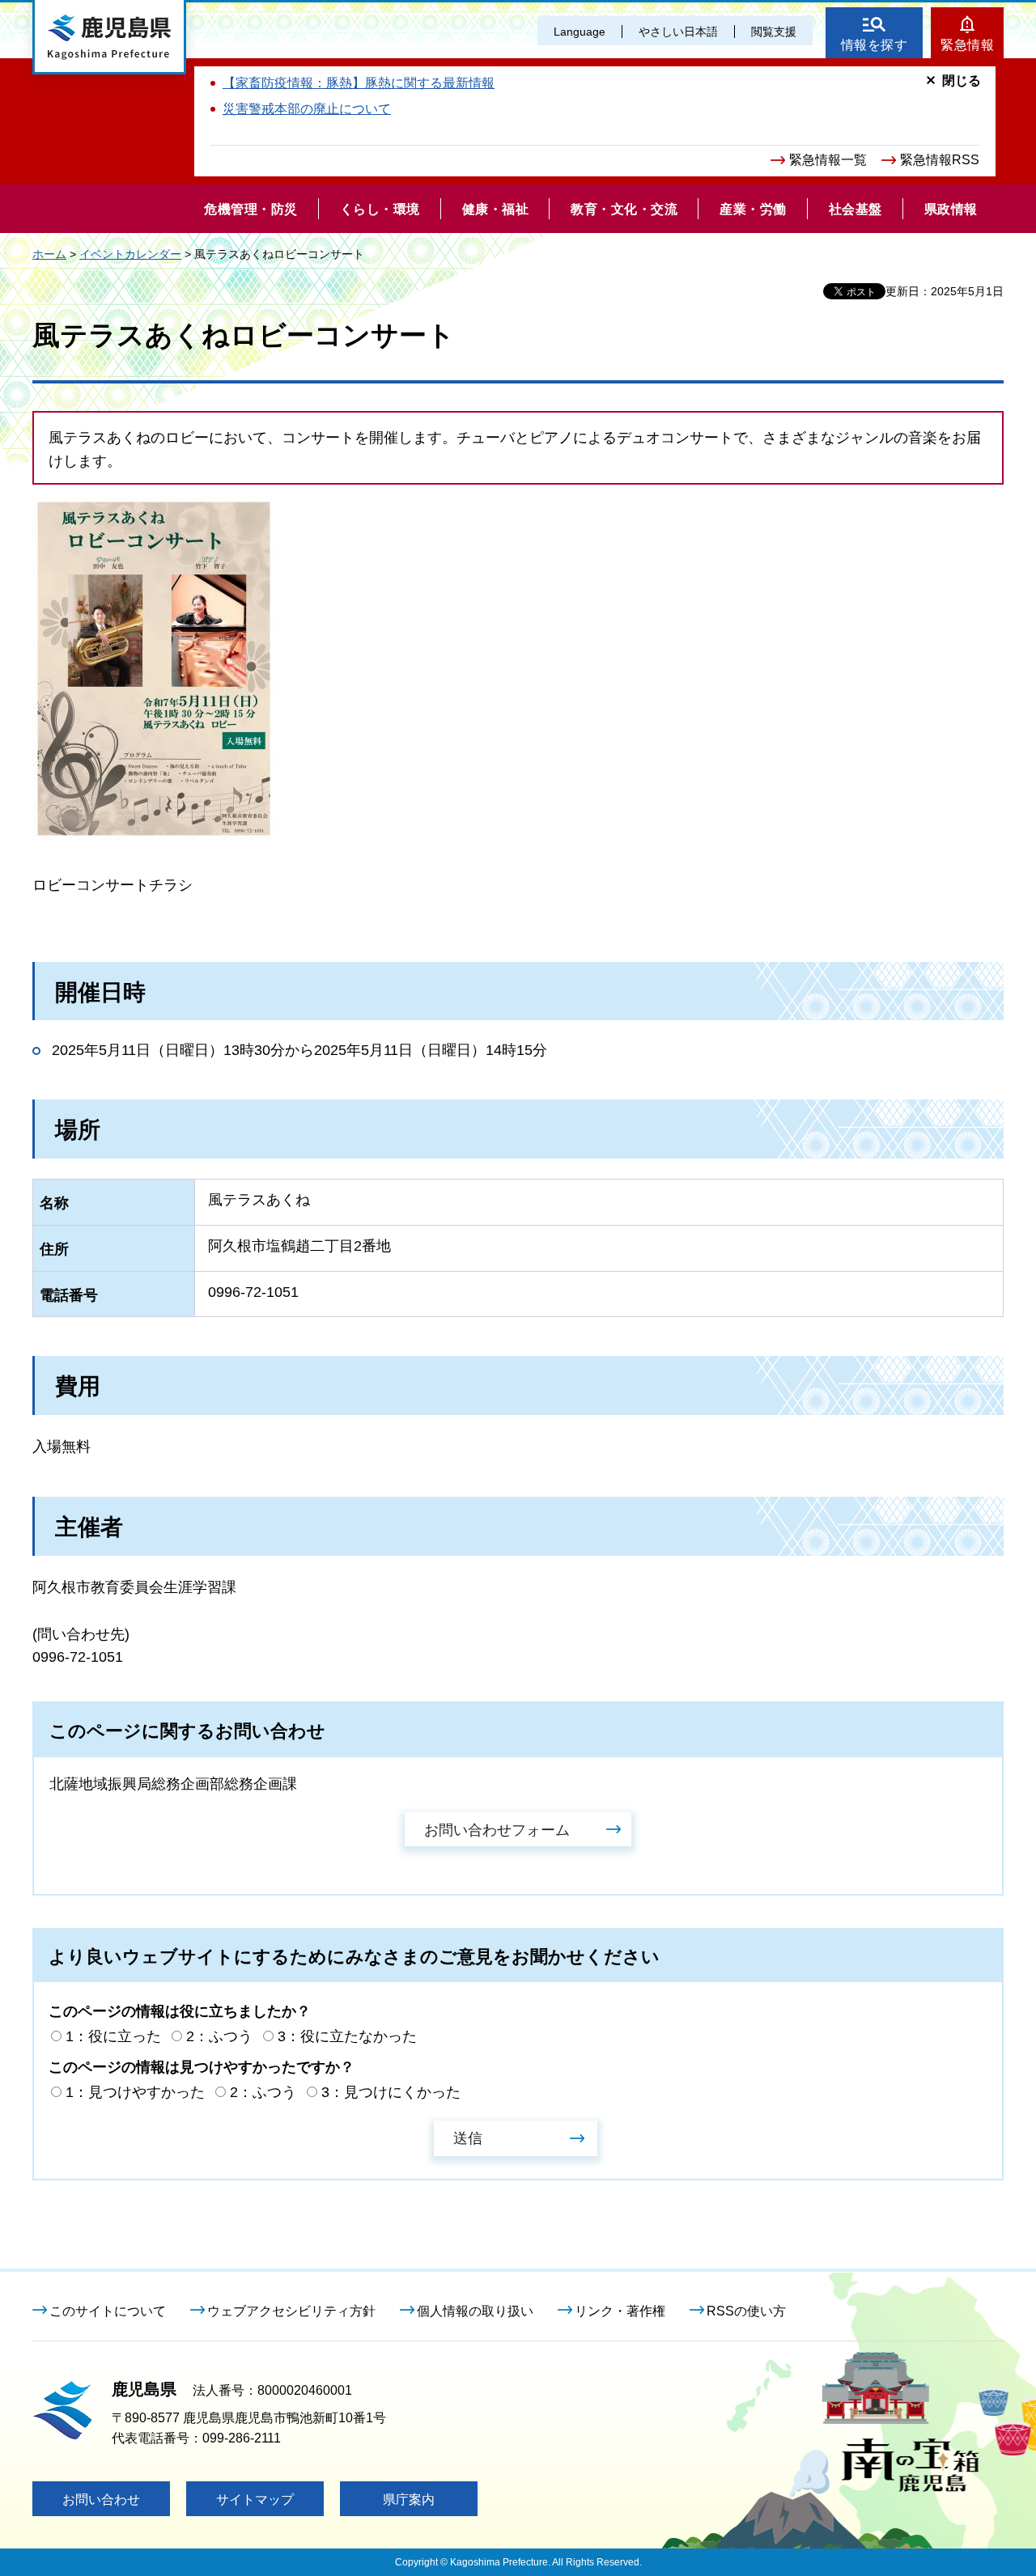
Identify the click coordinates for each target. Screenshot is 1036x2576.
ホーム (49, 254)
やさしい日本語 (678, 32)
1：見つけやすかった (135, 2092)
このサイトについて (108, 2311)
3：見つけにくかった (391, 2092)
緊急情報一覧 (828, 160)
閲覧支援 (774, 32)
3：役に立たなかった (347, 2036)
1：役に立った (113, 2036)
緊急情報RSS (940, 160)
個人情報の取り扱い (475, 2311)
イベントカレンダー (130, 254)
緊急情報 (967, 45)
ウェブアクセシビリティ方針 (291, 2311)
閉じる (962, 80)
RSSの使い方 (746, 2311)
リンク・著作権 (620, 2311)
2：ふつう (219, 2036)
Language (580, 32)
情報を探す (875, 45)
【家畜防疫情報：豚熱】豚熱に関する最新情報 (359, 83)
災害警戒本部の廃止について (307, 109)
